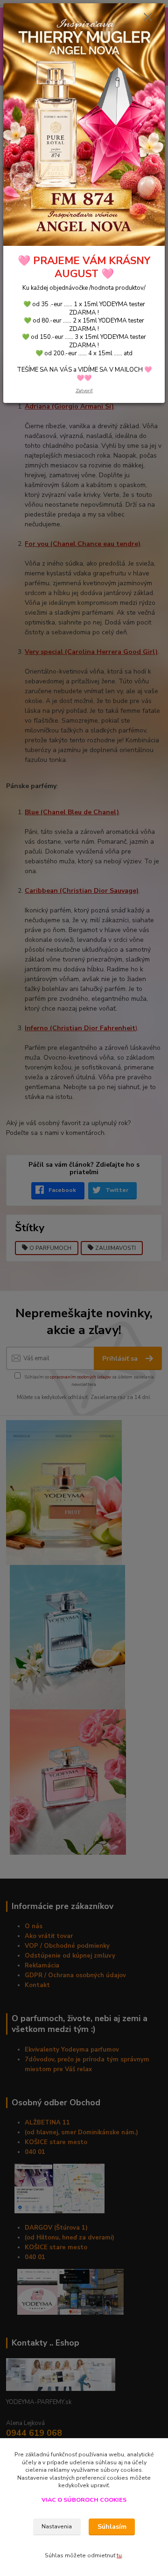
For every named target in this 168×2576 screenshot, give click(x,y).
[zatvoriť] (148, 18)
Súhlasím (112, 2527)
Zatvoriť (84, 391)
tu (119, 2555)
